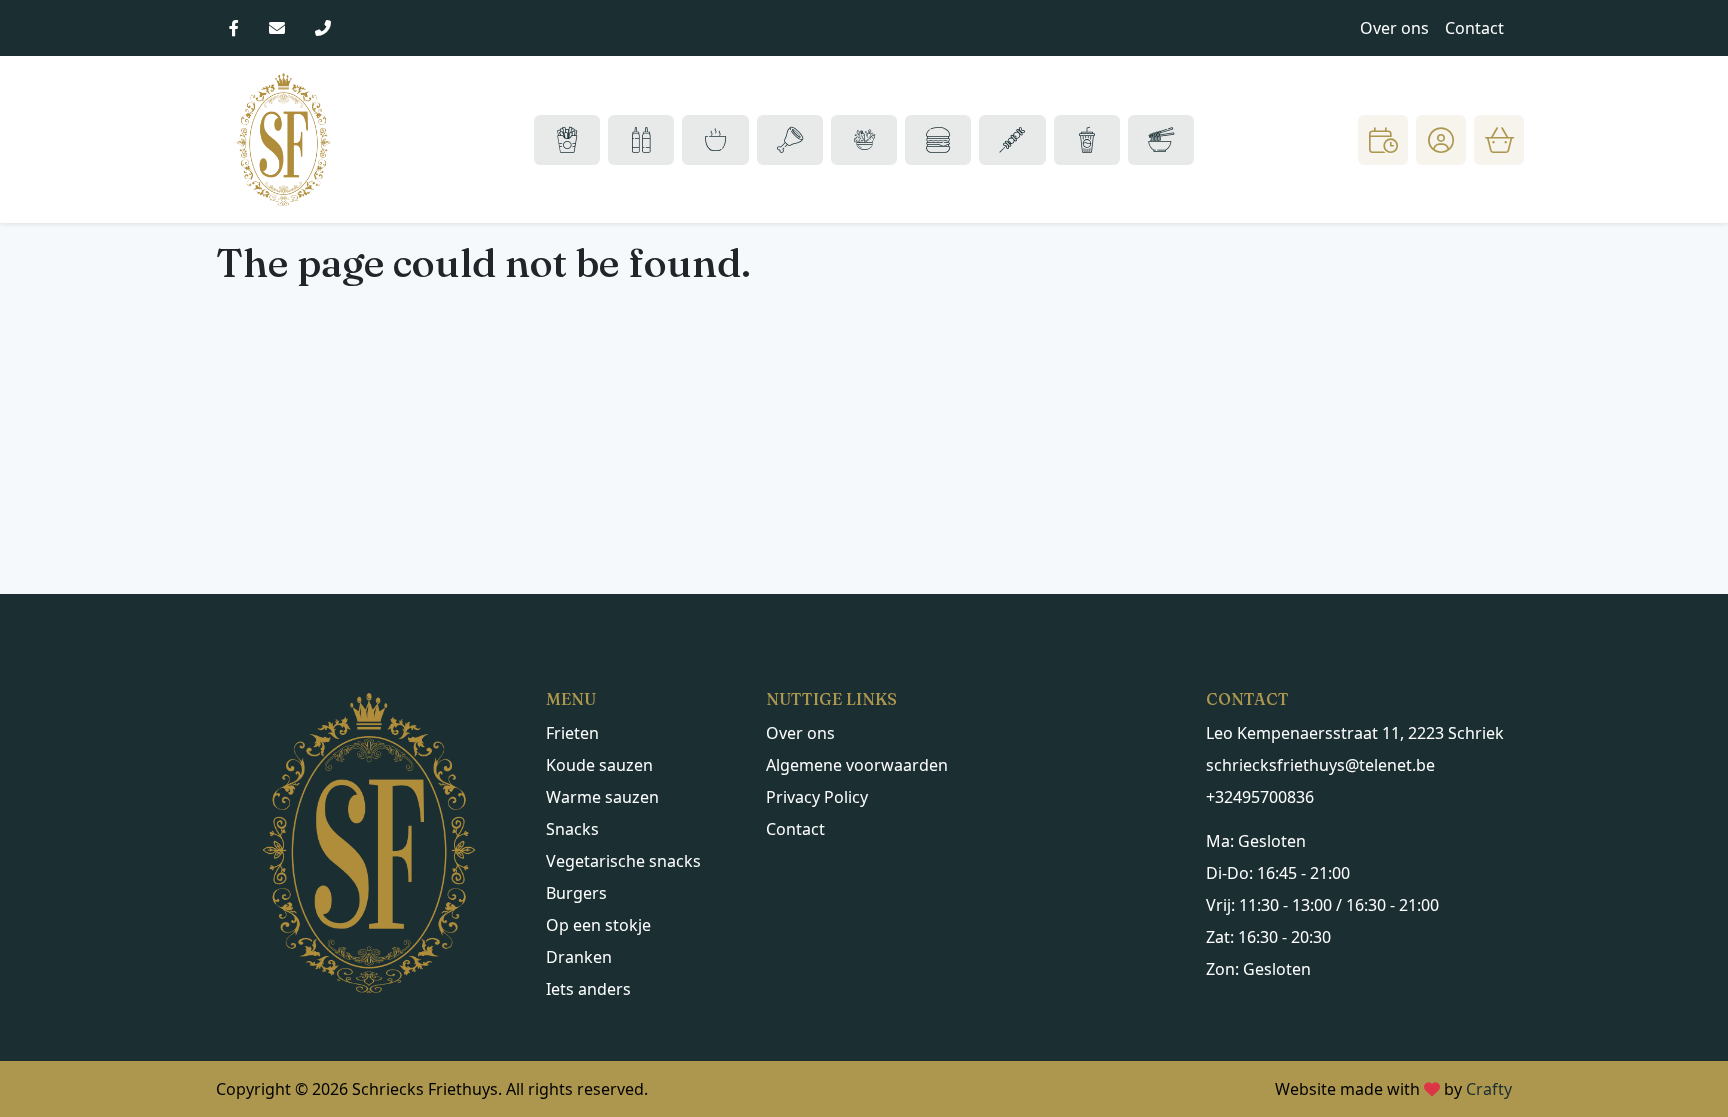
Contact (1474, 28)
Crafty (1489, 1089)
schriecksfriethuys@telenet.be (1320, 765)
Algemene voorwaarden (857, 765)
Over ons (1394, 28)
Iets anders (588, 989)
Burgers (576, 893)
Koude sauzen (599, 765)
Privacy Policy (817, 797)
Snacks (572, 829)
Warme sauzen (602, 797)
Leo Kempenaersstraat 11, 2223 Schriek (1355, 733)
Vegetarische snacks (623, 861)
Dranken (579, 957)
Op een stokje (598, 925)
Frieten (572, 733)
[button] (1441, 140)
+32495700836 (1260, 797)
